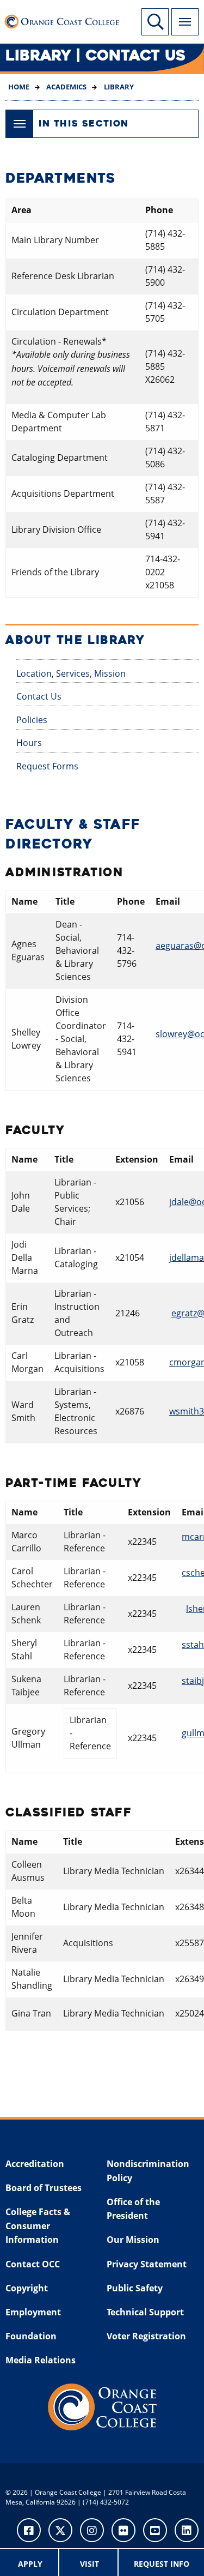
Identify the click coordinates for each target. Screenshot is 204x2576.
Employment (33, 2312)
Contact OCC (33, 2264)
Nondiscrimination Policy (148, 2171)
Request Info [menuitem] (162, 2564)
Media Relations (41, 2360)
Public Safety (135, 2288)
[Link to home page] (65, 19)
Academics (66, 87)
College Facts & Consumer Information (38, 2226)
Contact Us (39, 696)
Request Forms (47, 766)
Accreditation (35, 2164)
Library (118, 87)
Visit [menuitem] (89, 2564)
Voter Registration (146, 2336)
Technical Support (145, 2312)
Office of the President (133, 2209)
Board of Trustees (44, 2188)
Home (19, 87)
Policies (32, 720)
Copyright (27, 2288)
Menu (185, 22)
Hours (29, 743)
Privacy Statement (147, 2264)
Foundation (31, 2336)
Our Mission (133, 2240)
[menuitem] (31, 2562)
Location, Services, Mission (71, 673)
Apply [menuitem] (30, 2564)
